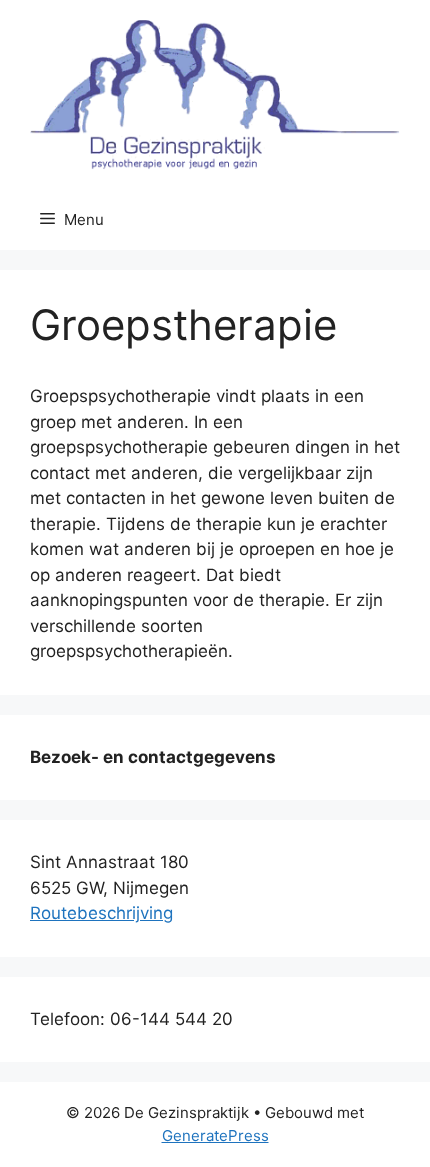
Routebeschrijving (101, 913)
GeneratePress (215, 1135)
